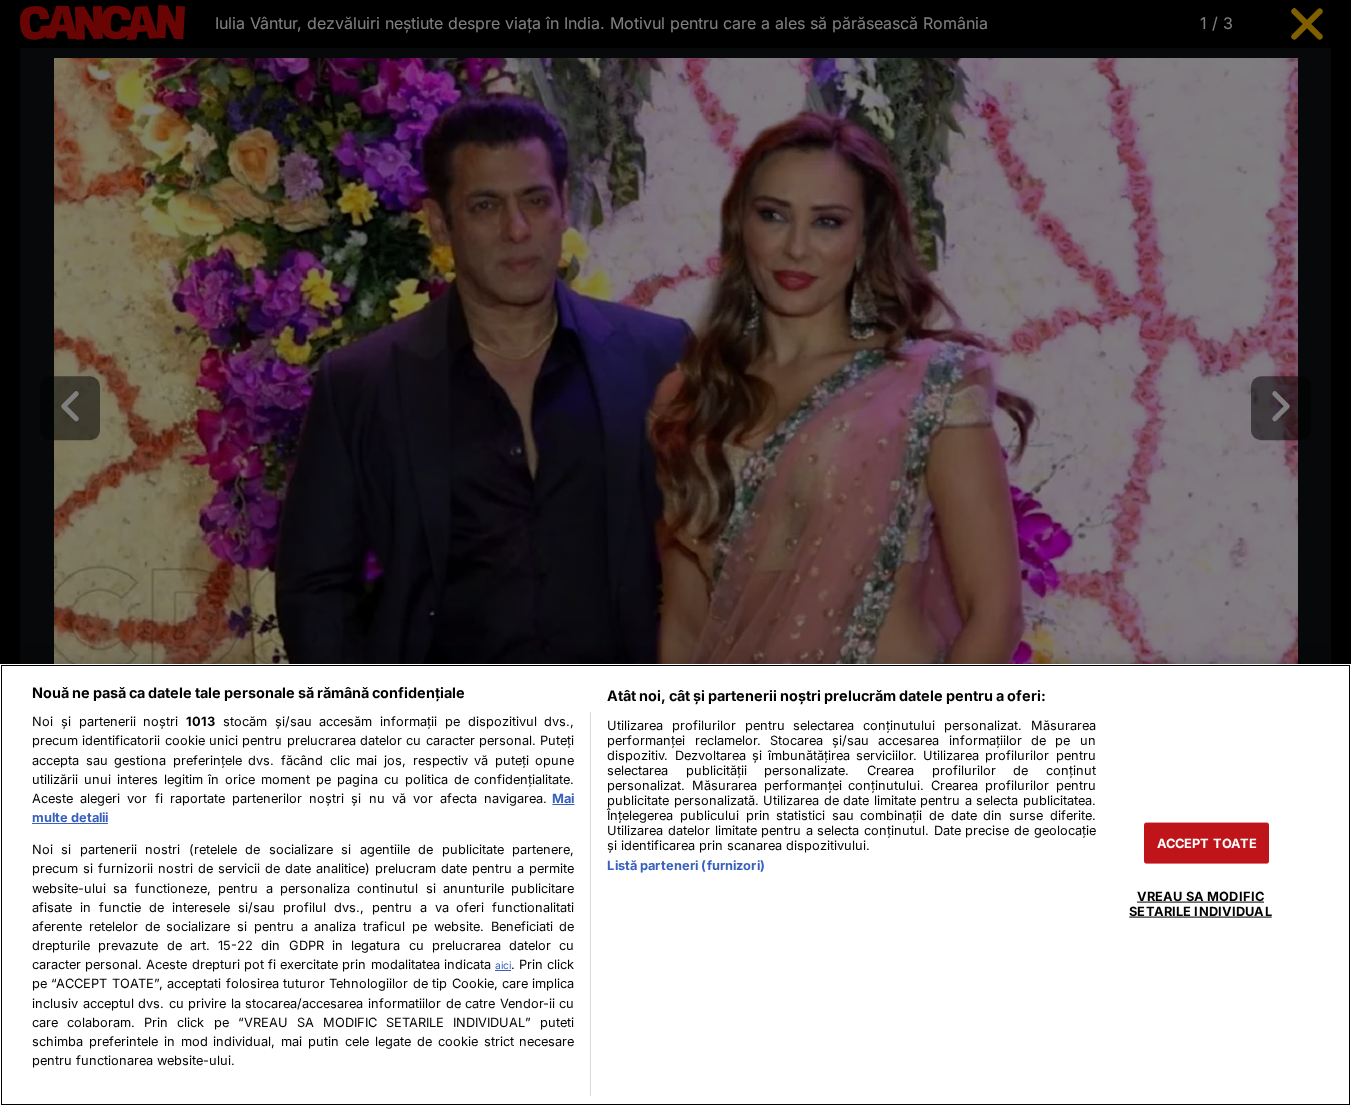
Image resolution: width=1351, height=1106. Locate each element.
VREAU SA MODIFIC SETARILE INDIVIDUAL (1200, 903)
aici (503, 965)
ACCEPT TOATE (1207, 842)
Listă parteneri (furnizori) (685, 865)
